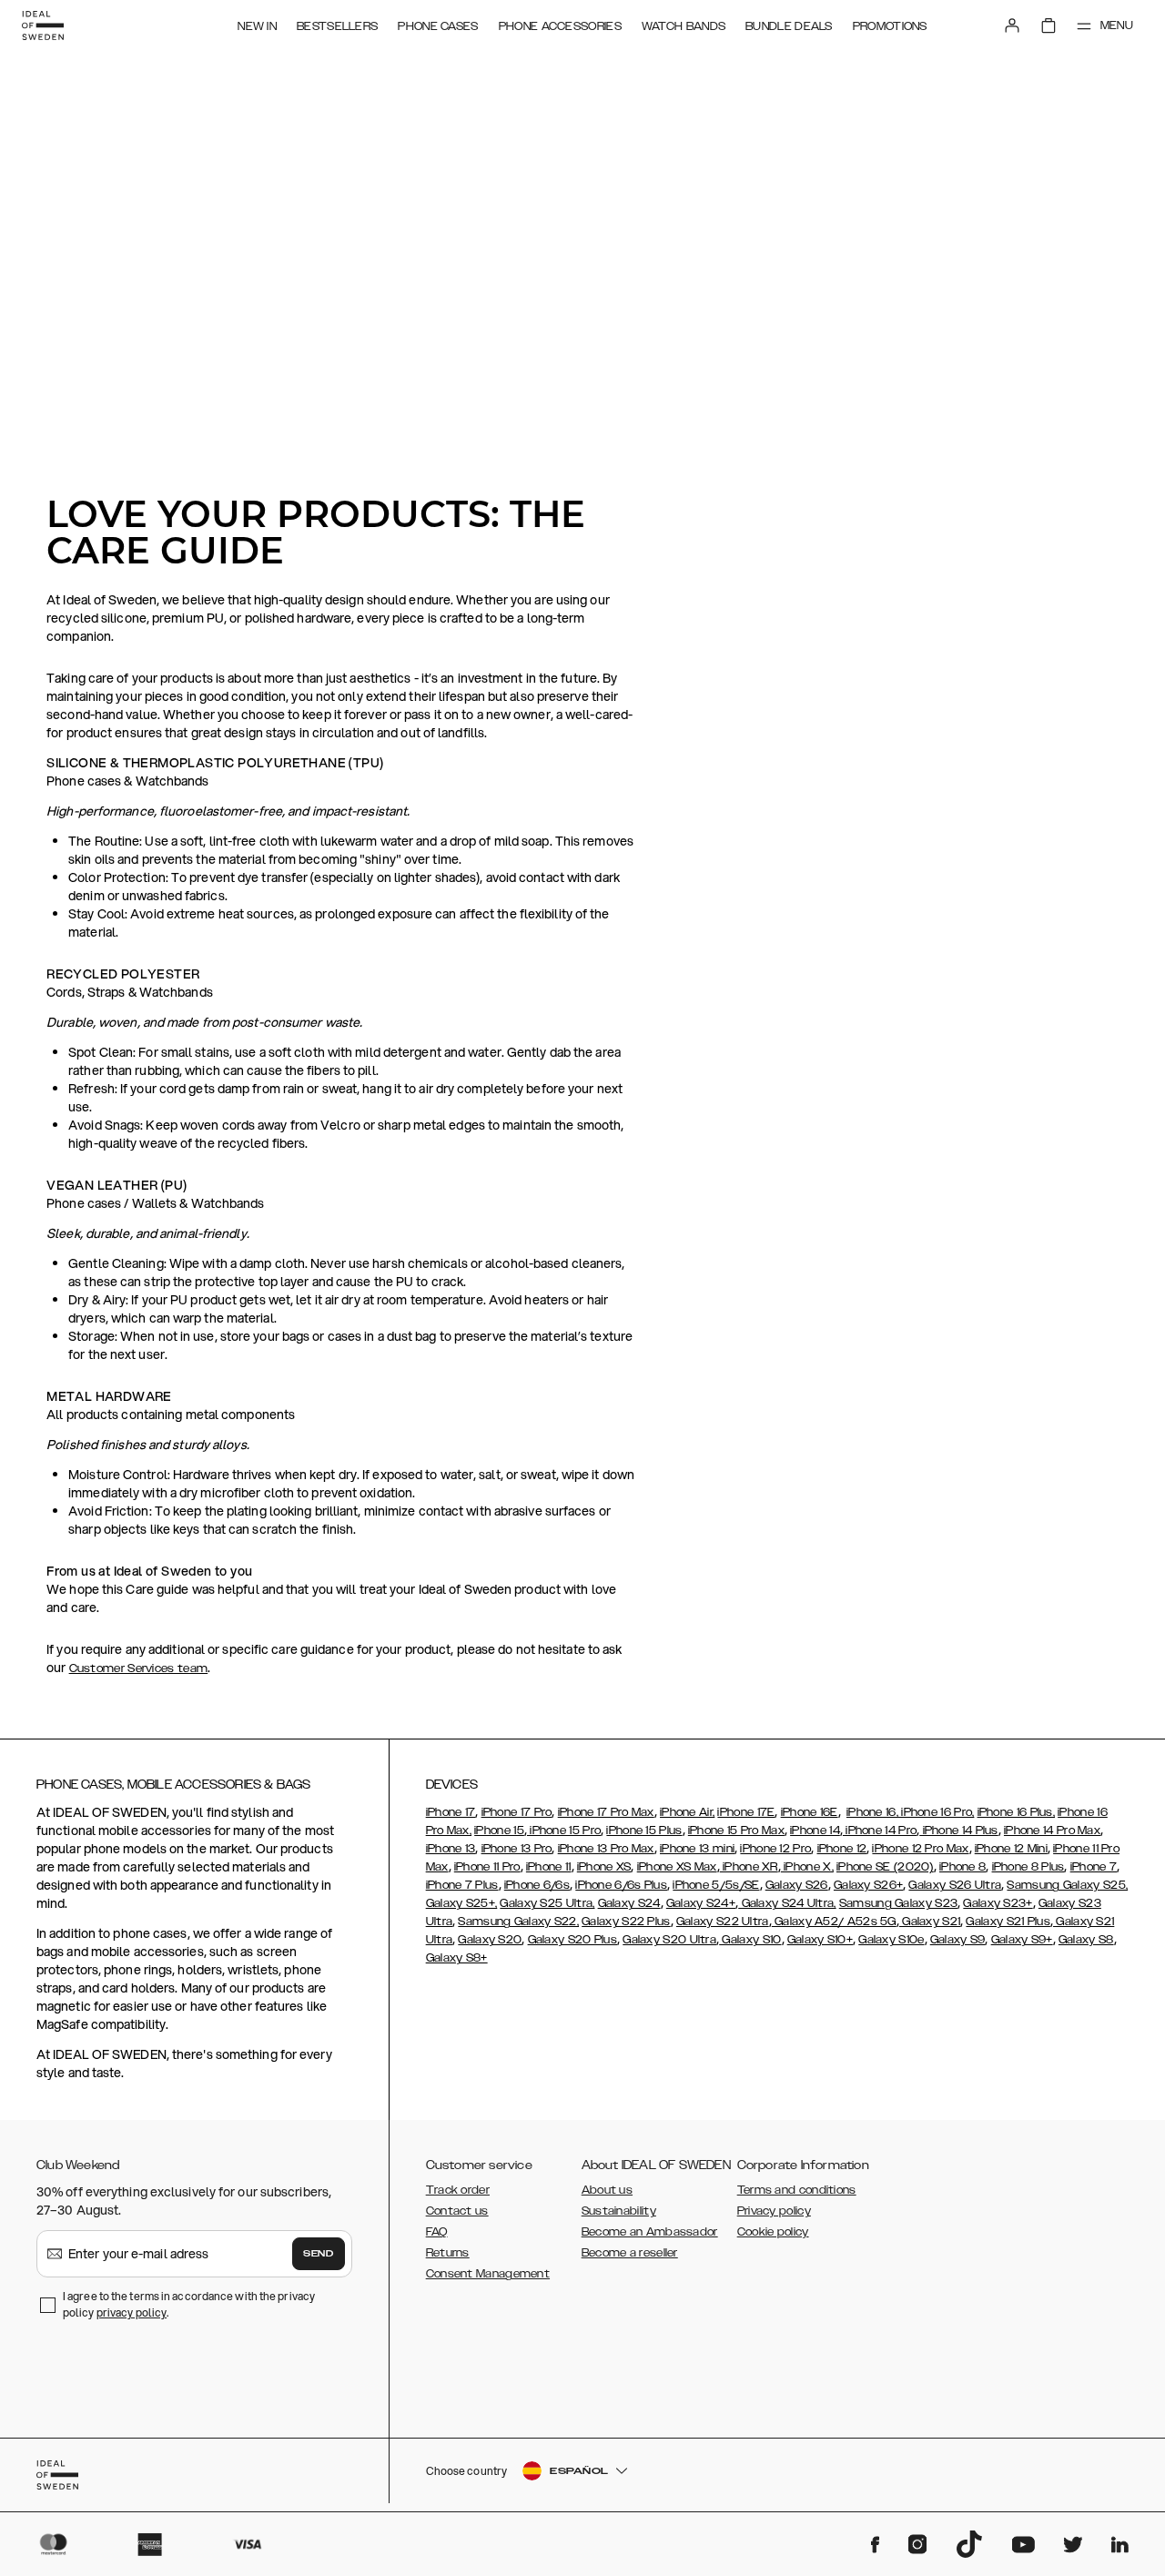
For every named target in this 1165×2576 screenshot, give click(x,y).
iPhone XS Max (677, 1867)
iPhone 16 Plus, (1017, 1812)
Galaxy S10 (750, 1940)
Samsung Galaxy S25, (1067, 1885)
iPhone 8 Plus (1028, 1867)
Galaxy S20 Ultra (669, 1940)
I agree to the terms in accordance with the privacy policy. (189, 2304)
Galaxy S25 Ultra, (547, 1903)
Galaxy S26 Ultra (955, 1885)
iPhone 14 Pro (880, 1831)
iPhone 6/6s (537, 1885)
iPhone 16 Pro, (937, 1812)
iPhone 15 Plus (644, 1831)
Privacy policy (774, 2211)
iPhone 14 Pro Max (1052, 1831)
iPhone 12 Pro (775, 1849)
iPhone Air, (687, 1812)
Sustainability (619, 2211)
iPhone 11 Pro (487, 1867)
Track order (458, 2190)
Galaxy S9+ (1022, 1940)
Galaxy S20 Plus (573, 1940)
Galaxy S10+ (820, 1940)
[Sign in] (1012, 25)
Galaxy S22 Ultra (723, 1922)
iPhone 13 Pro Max (606, 1849)
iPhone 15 (499, 1831)
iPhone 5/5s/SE (716, 1885)
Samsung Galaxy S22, (518, 1922)
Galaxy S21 (930, 1922)
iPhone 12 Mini (1011, 1849)
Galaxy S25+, (462, 1903)
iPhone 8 (962, 1867)
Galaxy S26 (797, 1885)
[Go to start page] (43, 25)
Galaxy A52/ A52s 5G (834, 1922)
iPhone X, (807, 1867)
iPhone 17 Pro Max (606, 1812)
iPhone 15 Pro (564, 1831)
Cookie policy (773, 2232)
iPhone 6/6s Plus (621, 1885)
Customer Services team (139, 1668)
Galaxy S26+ (868, 1885)
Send (319, 2254)
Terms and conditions (797, 2190)
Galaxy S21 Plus (1008, 1922)
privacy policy (132, 2312)
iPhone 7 (1094, 1867)
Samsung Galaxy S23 (898, 1903)
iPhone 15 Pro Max (736, 1831)
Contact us (457, 2211)
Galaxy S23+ (998, 1903)
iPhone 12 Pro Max (920, 1849)
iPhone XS (604, 1867)
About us (607, 2190)
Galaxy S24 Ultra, (787, 1903)
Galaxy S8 (1086, 1940)
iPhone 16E (810, 1812)
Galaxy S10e (891, 1940)
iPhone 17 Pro (517, 1812)
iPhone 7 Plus (462, 1885)
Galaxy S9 (958, 1940)
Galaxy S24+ (701, 1903)
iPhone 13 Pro (517, 1849)
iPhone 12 (842, 1849)
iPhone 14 (815, 1831)
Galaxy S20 (490, 1940)
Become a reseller (630, 2253)
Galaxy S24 (629, 1903)
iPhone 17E (746, 1812)
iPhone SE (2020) (885, 1867)
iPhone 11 (549, 1867)
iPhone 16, (872, 1812)
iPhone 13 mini (697, 1849)
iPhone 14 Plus (959, 1831)
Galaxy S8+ (457, 1958)
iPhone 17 (451, 1812)
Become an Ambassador (650, 2232)
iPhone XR (749, 1867)
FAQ (437, 2232)
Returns (448, 2253)
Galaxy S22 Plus (626, 1922)
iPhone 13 (451, 1849)
